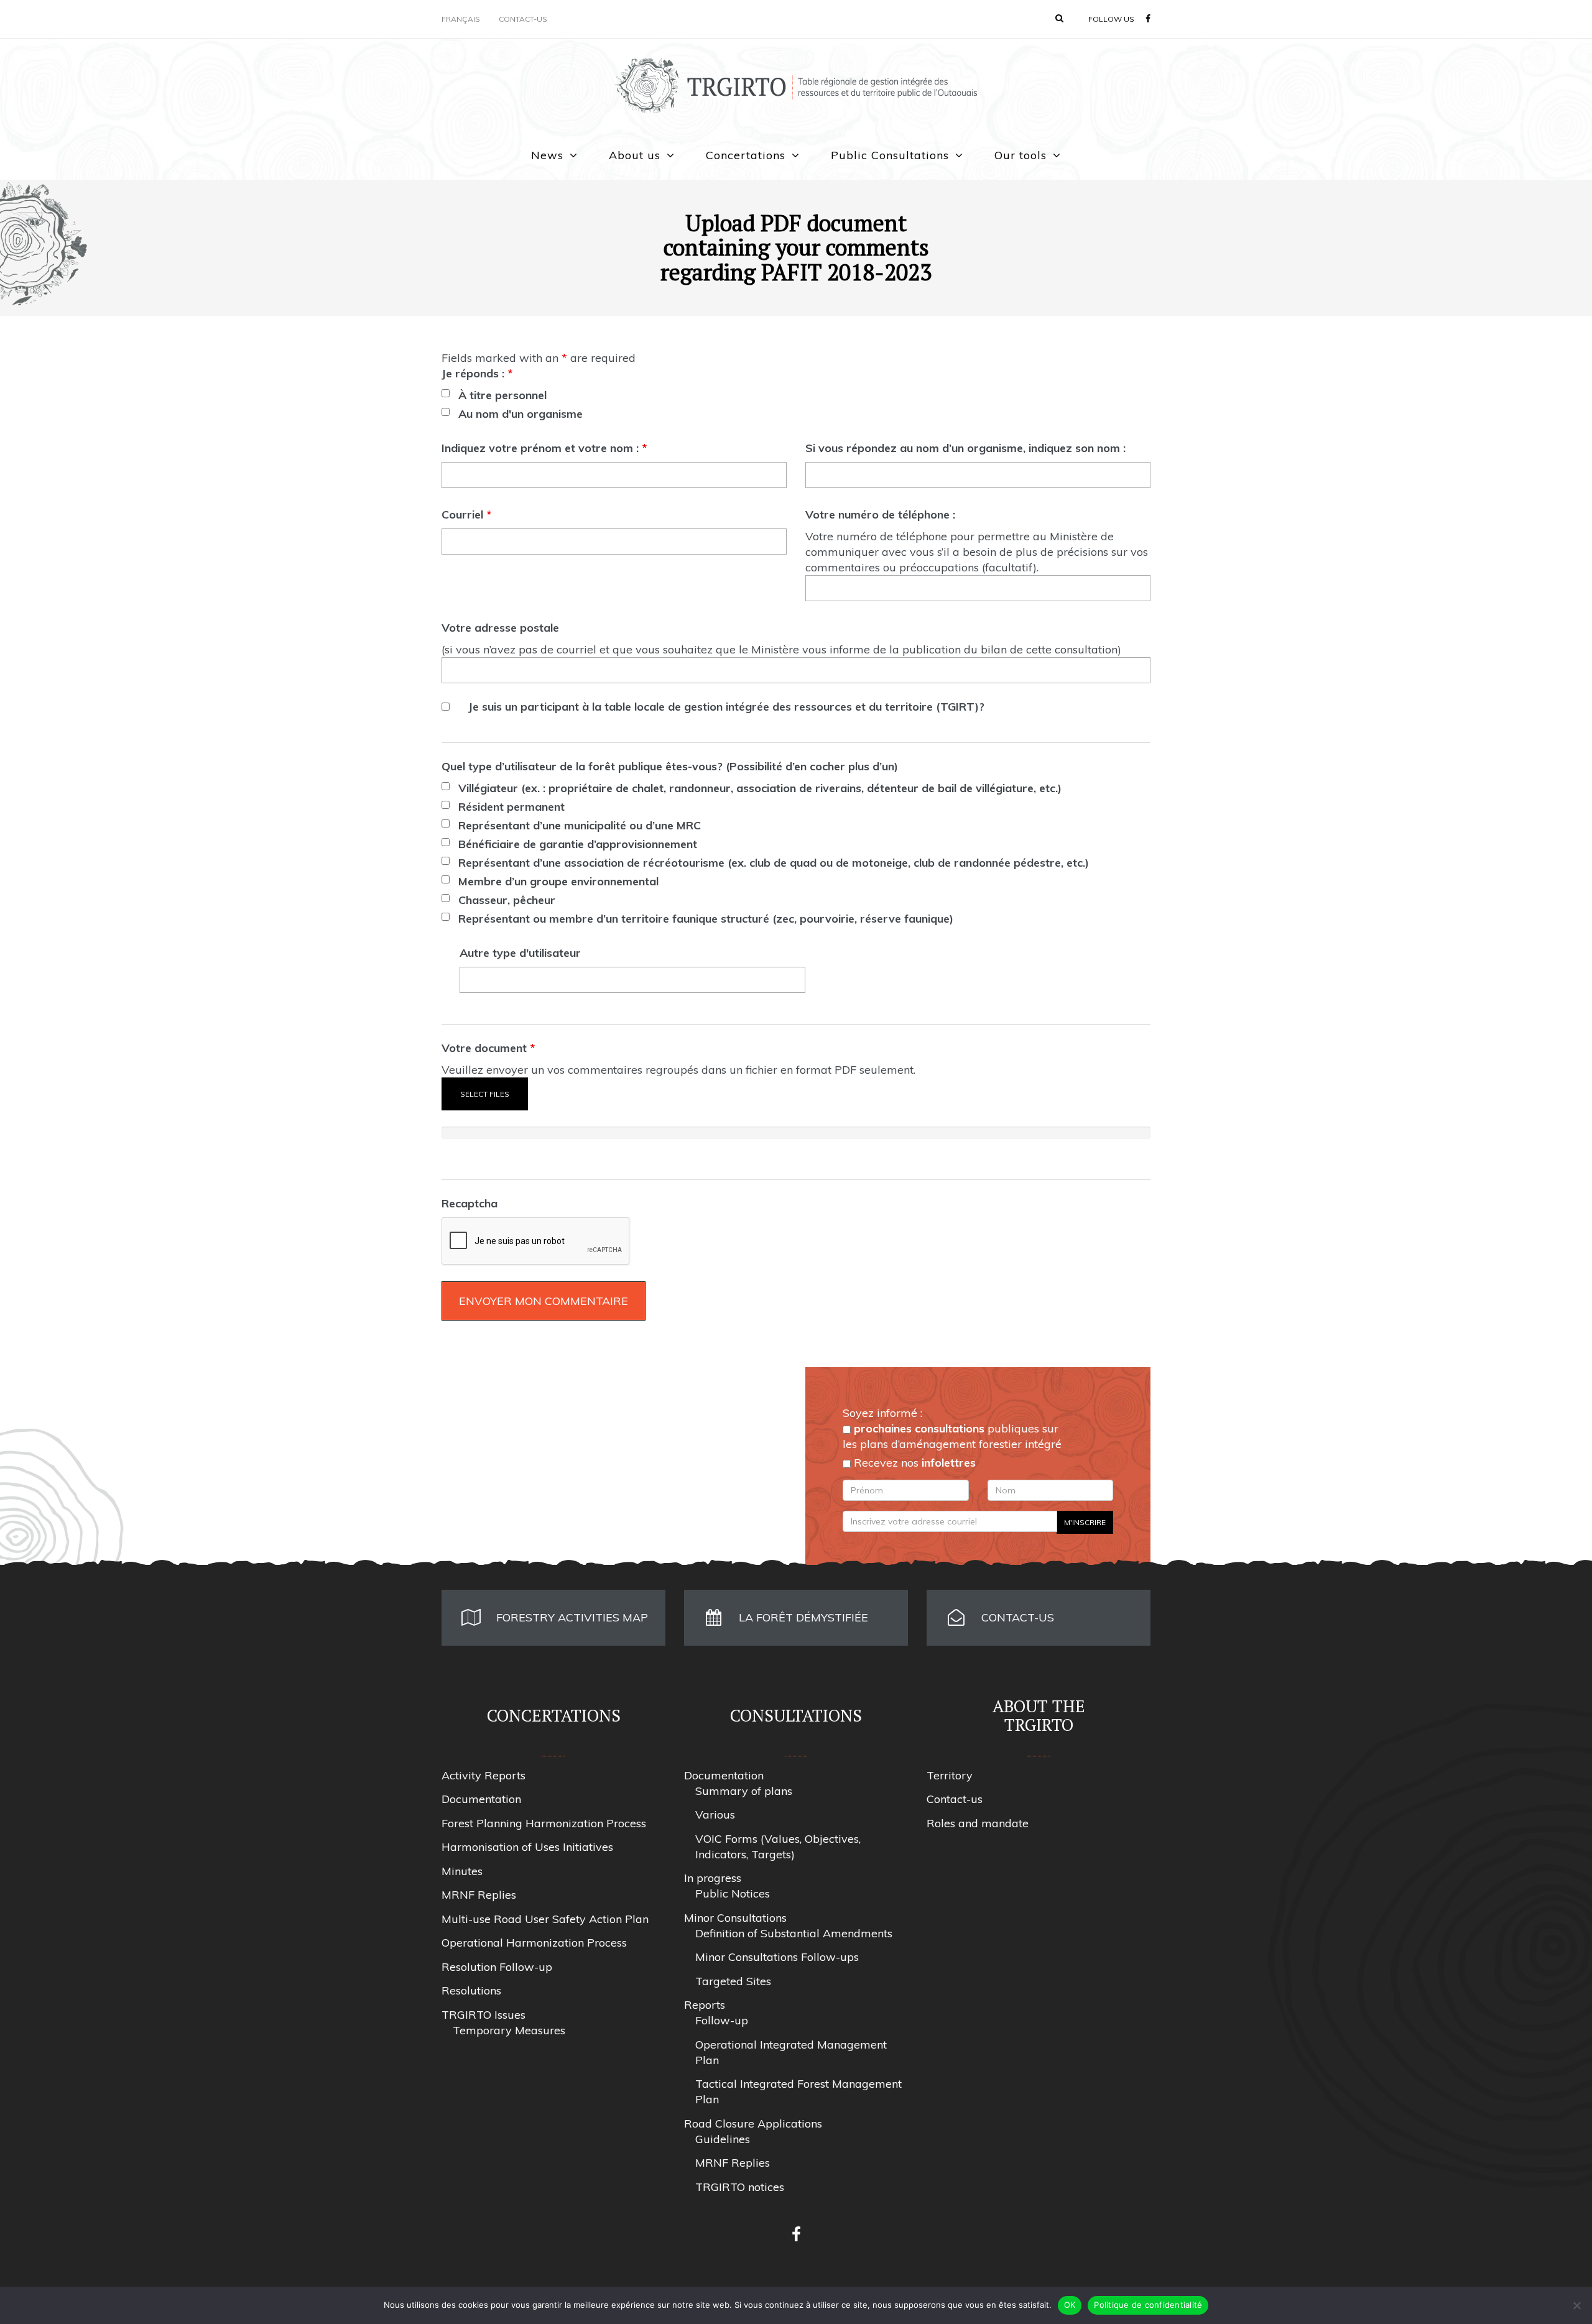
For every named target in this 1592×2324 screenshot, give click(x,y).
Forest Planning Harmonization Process (544, 1823)
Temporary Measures (509, 2030)
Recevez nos (913, 1463)
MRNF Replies (479, 1895)
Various (715, 1814)
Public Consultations (890, 155)
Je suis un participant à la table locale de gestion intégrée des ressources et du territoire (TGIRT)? (726, 707)
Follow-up (722, 2020)
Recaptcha (470, 1203)
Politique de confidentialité (1148, 2305)
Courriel (466, 514)
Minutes (462, 1871)
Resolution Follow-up (497, 1967)
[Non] (1576, 2305)
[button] (1059, 18)
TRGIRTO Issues (484, 2015)
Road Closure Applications (753, 2123)
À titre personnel (502, 395)
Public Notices (733, 1893)
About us (635, 155)
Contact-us (523, 19)
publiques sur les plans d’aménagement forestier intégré (952, 1436)
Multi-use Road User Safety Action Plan (545, 1919)
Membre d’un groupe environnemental (558, 881)
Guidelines (723, 2139)
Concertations (746, 155)
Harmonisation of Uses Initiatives (527, 1847)
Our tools (1020, 155)
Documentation (481, 1799)
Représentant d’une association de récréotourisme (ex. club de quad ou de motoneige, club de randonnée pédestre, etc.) (774, 863)
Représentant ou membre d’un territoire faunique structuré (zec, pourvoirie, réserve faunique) (706, 919)
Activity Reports (484, 1775)
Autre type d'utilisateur (520, 953)
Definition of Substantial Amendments (794, 1933)
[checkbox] (446, 393)
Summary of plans (744, 1791)
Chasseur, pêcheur (507, 900)
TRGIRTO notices (740, 2187)
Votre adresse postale (500, 628)
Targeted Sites (733, 1981)
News (547, 155)
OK (1070, 2305)
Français (461, 19)
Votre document (488, 1048)
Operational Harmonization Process (534, 1943)
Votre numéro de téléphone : (880, 514)
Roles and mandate (978, 1823)
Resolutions (471, 1990)
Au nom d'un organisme (521, 414)
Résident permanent (511, 807)
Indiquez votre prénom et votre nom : (544, 448)
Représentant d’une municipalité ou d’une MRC (580, 825)
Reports (705, 2005)
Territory (950, 1775)
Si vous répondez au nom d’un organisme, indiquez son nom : (965, 448)
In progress (713, 1878)
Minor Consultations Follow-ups (777, 1957)
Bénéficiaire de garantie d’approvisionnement (578, 844)
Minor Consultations (735, 1918)
